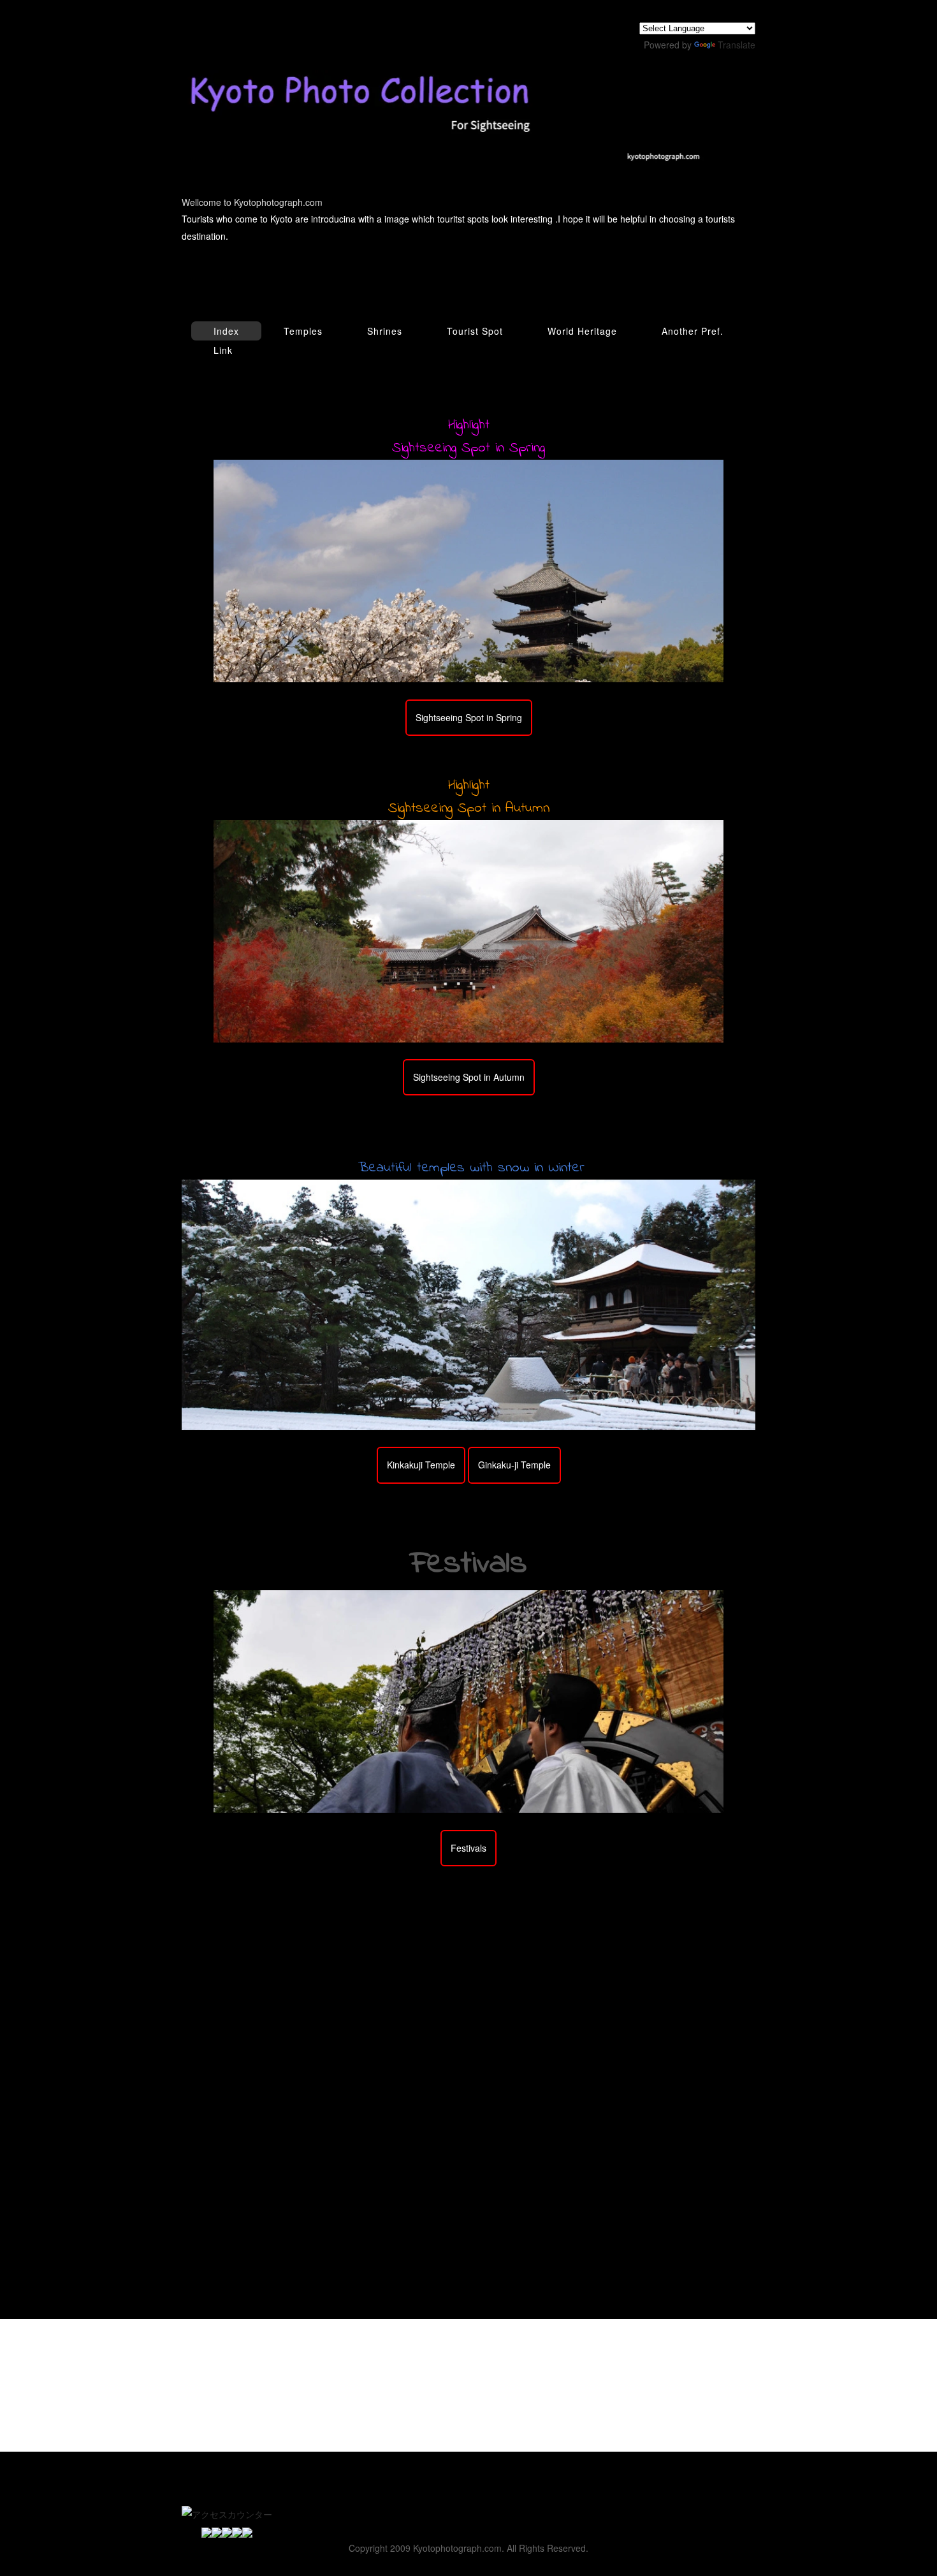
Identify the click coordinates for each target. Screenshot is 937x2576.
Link (223, 350)
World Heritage (582, 331)
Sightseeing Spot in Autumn (469, 1077)
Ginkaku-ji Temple (514, 1465)
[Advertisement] (468, 1994)
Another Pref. (693, 331)
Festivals (468, 1848)
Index (226, 331)
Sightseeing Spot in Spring (469, 717)
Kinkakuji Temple (421, 1465)
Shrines (385, 331)
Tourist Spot (475, 331)
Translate (737, 45)
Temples (303, 331)
